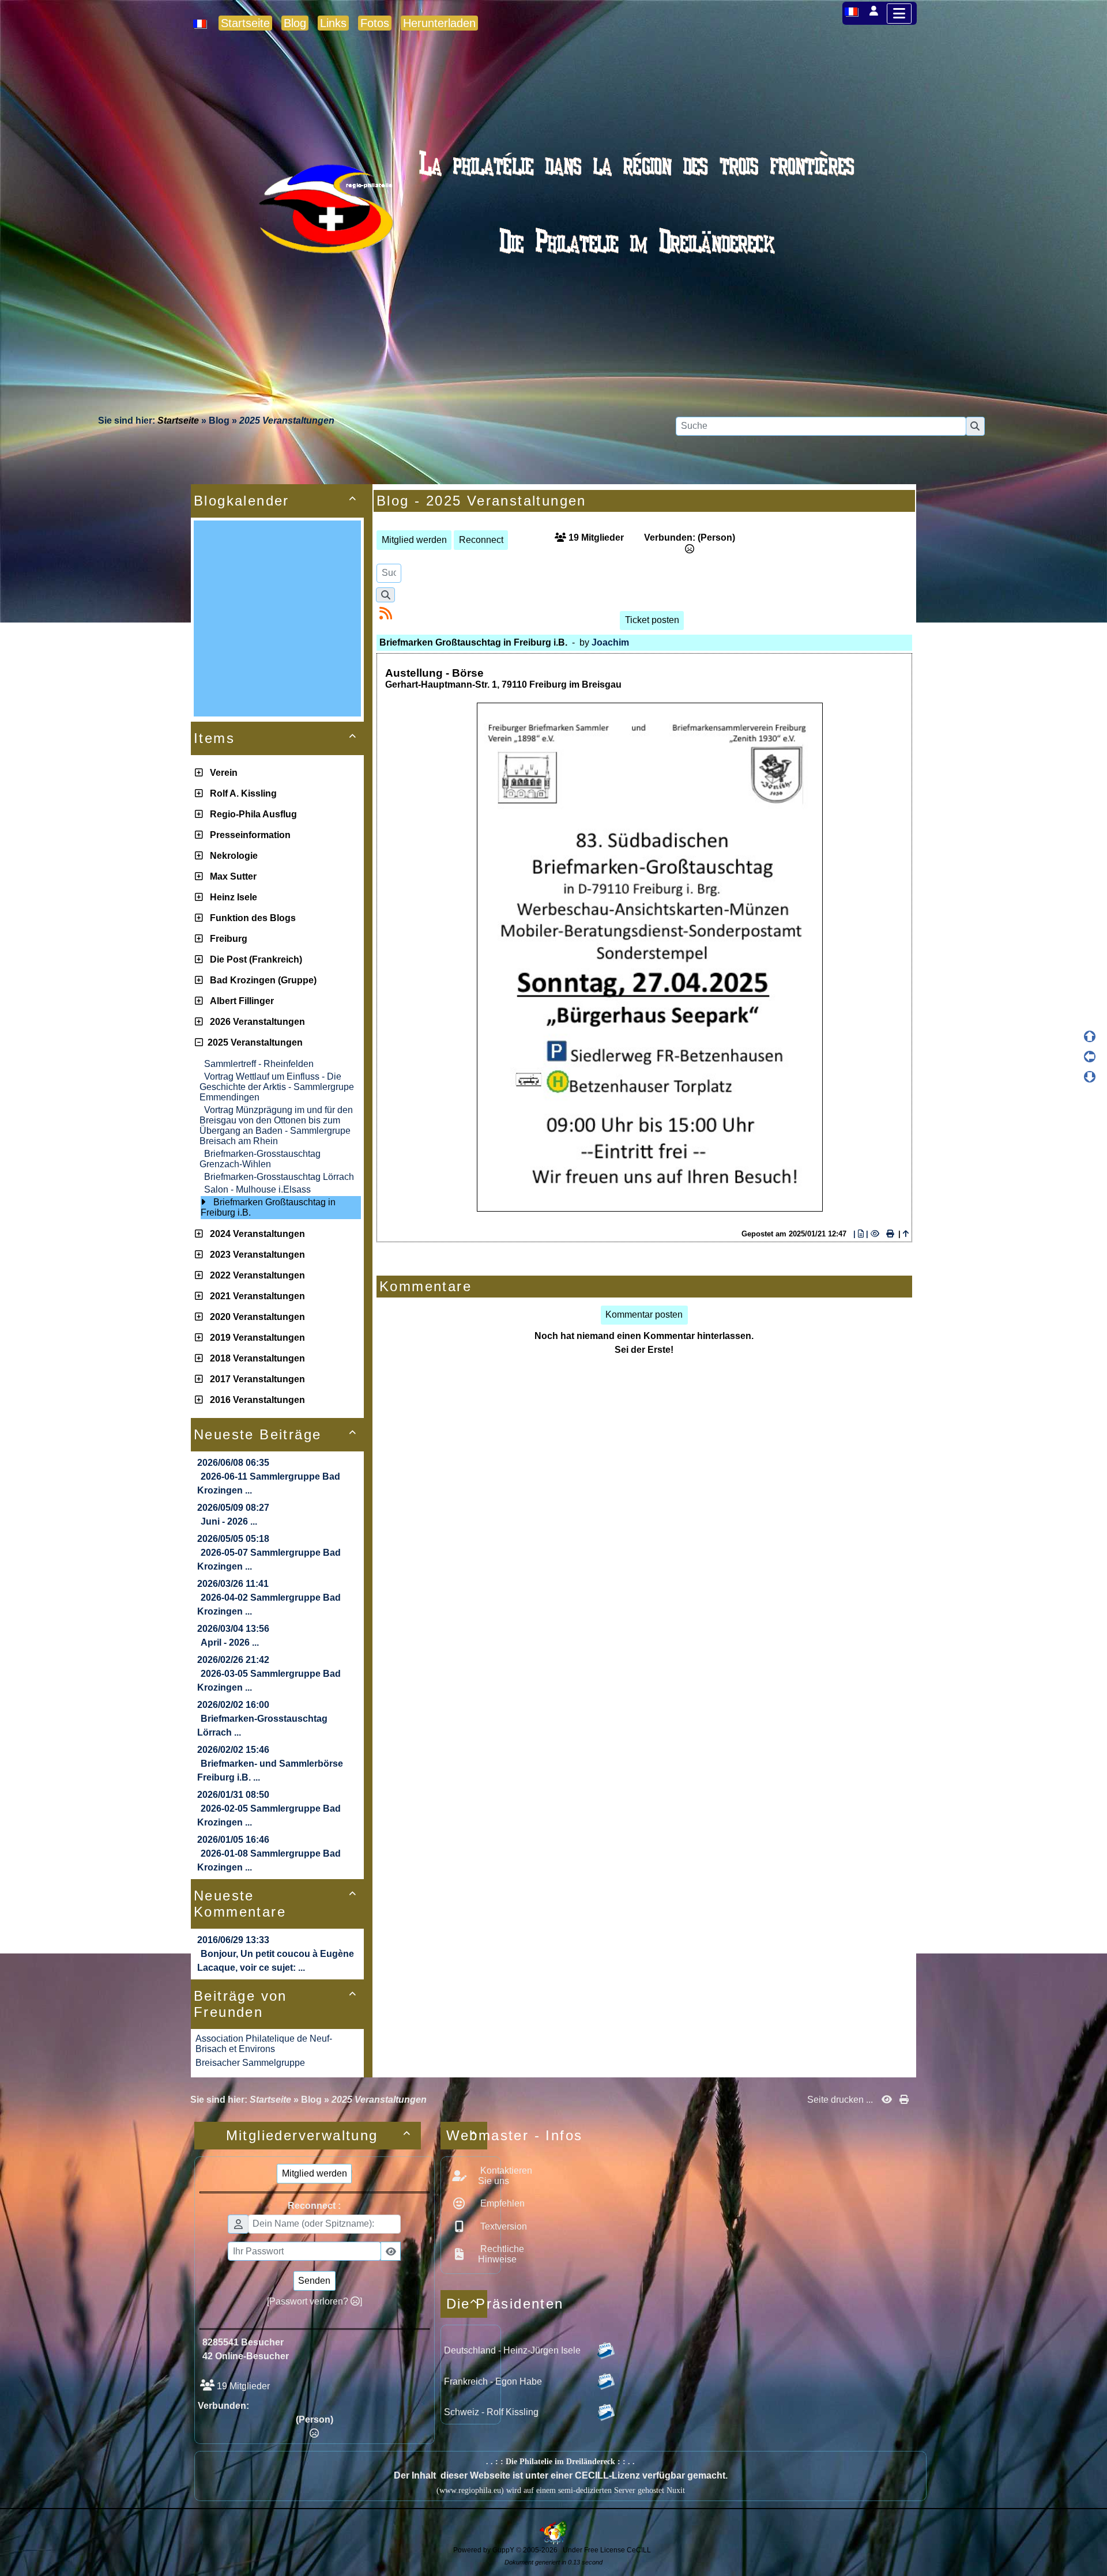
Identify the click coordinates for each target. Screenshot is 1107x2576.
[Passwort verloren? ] (315, 2301)
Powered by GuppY (485, 2550)
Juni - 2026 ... (229, 1521)
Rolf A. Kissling (241, 793)
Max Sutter (231, 876)
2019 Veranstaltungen (255, 1338)
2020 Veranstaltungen (255, 1317)
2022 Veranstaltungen (255, 1275)
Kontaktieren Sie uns (505, 2176)
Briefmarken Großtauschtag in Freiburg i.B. (268, 1207)
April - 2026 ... (230, 1642)
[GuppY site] (553, 2542)
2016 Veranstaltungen (255, 1400)
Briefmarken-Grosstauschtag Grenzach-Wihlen (260, 1159)
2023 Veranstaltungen (255, 1255)
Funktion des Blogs (251, 918)
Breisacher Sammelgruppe (250, 2063)
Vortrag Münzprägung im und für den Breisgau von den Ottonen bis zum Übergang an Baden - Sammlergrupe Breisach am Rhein (276, 1125)
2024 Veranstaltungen (255, 1234)
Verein (221, 773)
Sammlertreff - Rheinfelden (259, 1064)
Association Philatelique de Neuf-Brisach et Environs (264, 2044)
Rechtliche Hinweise (501, 2254)
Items (276, 738)
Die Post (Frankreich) (254, 959)
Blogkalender (276, 501)
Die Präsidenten (467, 2304)
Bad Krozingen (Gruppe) (261, 980)
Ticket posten (652, 620)
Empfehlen (501, 2203)
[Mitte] (1090, 1057)
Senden (314, 2281)
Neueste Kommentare (276, 1904)
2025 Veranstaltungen (253, 1042)
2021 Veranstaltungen (255, 1296)
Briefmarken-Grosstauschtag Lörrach (279, 1177)
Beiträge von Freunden (276, 2004)
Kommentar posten (644, 1315)
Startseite (178, 420)
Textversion (502, 2226)
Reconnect (481, 540)
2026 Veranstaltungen (255, 1022)
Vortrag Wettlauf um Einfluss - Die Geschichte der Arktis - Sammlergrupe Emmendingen (277, 1087)
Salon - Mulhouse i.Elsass (257, 1189)
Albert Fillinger (240, 1001)
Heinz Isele (231, 897)
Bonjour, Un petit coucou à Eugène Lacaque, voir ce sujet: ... (276, 1961)
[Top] (1090, 1036)
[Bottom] (1090, 1077)
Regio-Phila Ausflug (251, 814)
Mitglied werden (414, 540)
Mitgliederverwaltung (319, 2135)
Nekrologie (231, 856)
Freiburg (226, 939)
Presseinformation (248, 835)
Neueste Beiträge (276, 1434)
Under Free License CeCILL (608, 2550)
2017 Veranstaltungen (255, 1379)
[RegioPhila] (553, 234)
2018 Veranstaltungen (255, 1358)
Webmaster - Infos (467, 2135)
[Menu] (899, 14)
